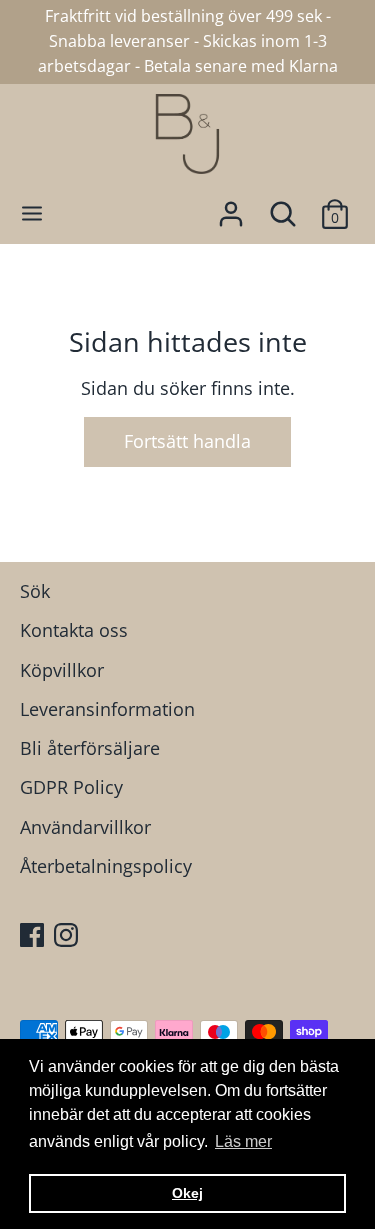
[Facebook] (34, 937)
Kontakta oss (74, 630)
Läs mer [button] (243, 1141)
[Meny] (32, 213)
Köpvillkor (62, 670)
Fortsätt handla (187, 441)
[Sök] (283, 208)
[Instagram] (68, 937)
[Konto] (231, 208)
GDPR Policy (71, 787)
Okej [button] (187, 1193)
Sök (35, 591)
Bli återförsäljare (90, 748)
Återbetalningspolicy (106, 866)
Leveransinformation (107, 709)
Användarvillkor (85, 827)
